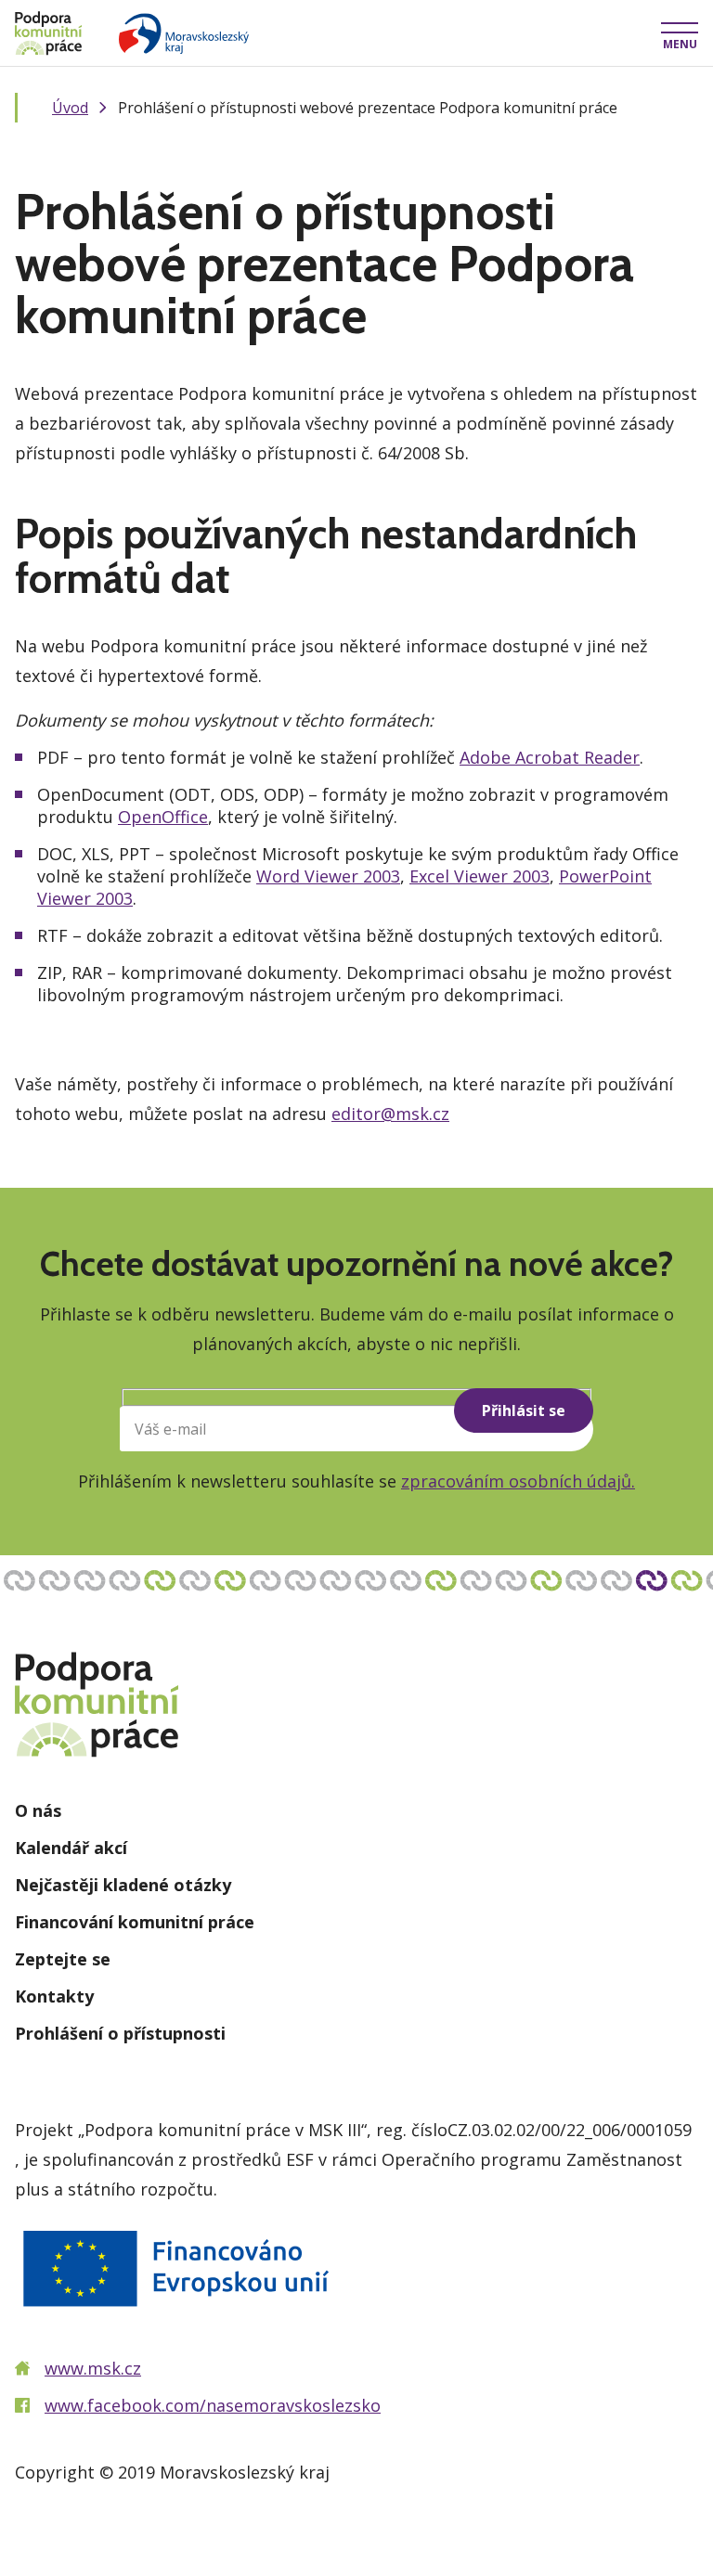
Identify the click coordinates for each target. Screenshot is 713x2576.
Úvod (70, 108)
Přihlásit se (524, 1410)
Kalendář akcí (71, 1848)
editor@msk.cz (390, 1114)
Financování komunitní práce (135, 1922)
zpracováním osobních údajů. (518, 1481)
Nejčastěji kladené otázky (123, 1885)
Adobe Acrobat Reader (550, 757)
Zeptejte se (63, 1959)
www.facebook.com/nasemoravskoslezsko (213, 2405)
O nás (38, 1810)
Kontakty (54, 1996)
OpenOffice (163, 817)
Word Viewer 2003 (328, 876)
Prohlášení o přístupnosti (120, 2033)
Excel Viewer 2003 (480, 876)
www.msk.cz (93, 2368)
